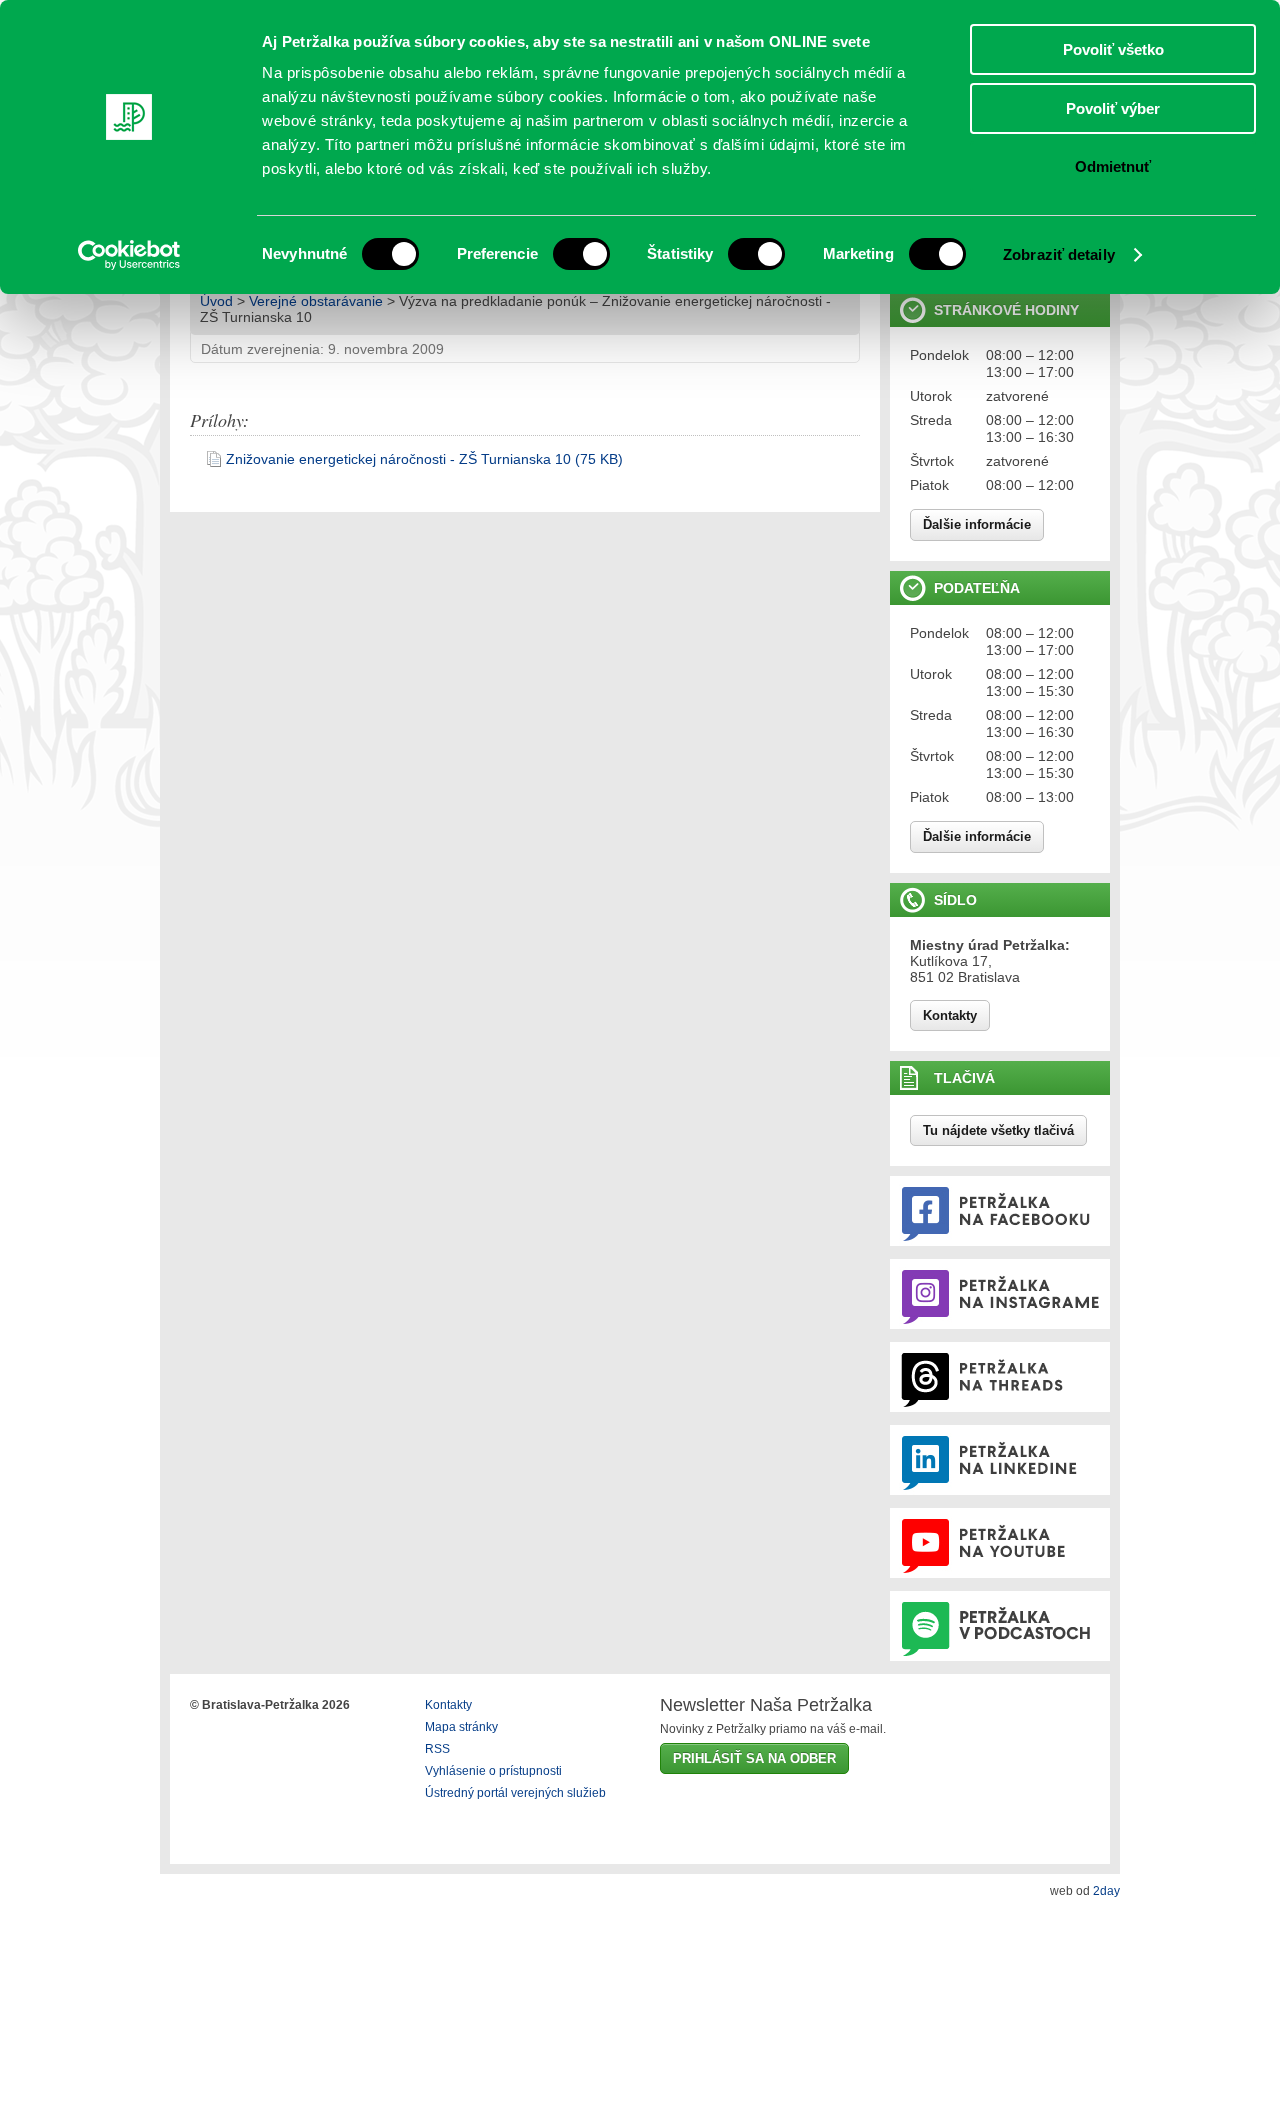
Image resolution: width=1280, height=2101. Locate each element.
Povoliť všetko (1113, 49)
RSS (437, 1749)
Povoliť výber (1113, 108)
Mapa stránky (461, 1727)
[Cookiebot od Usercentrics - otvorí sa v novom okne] (129, 255)
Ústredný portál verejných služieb (515, 1793)
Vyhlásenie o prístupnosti (493, 1771)
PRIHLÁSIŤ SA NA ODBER (754, 1758)
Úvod (216, 301)
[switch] (581, 254)
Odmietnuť (1113, 166)
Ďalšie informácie (977, 524)
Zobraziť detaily (1059, 254)
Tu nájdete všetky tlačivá (998, 1130)
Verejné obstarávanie (316, 301)
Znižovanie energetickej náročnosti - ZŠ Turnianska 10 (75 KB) (424, 459)
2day (1106, 1891)
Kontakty (950, 1015)
